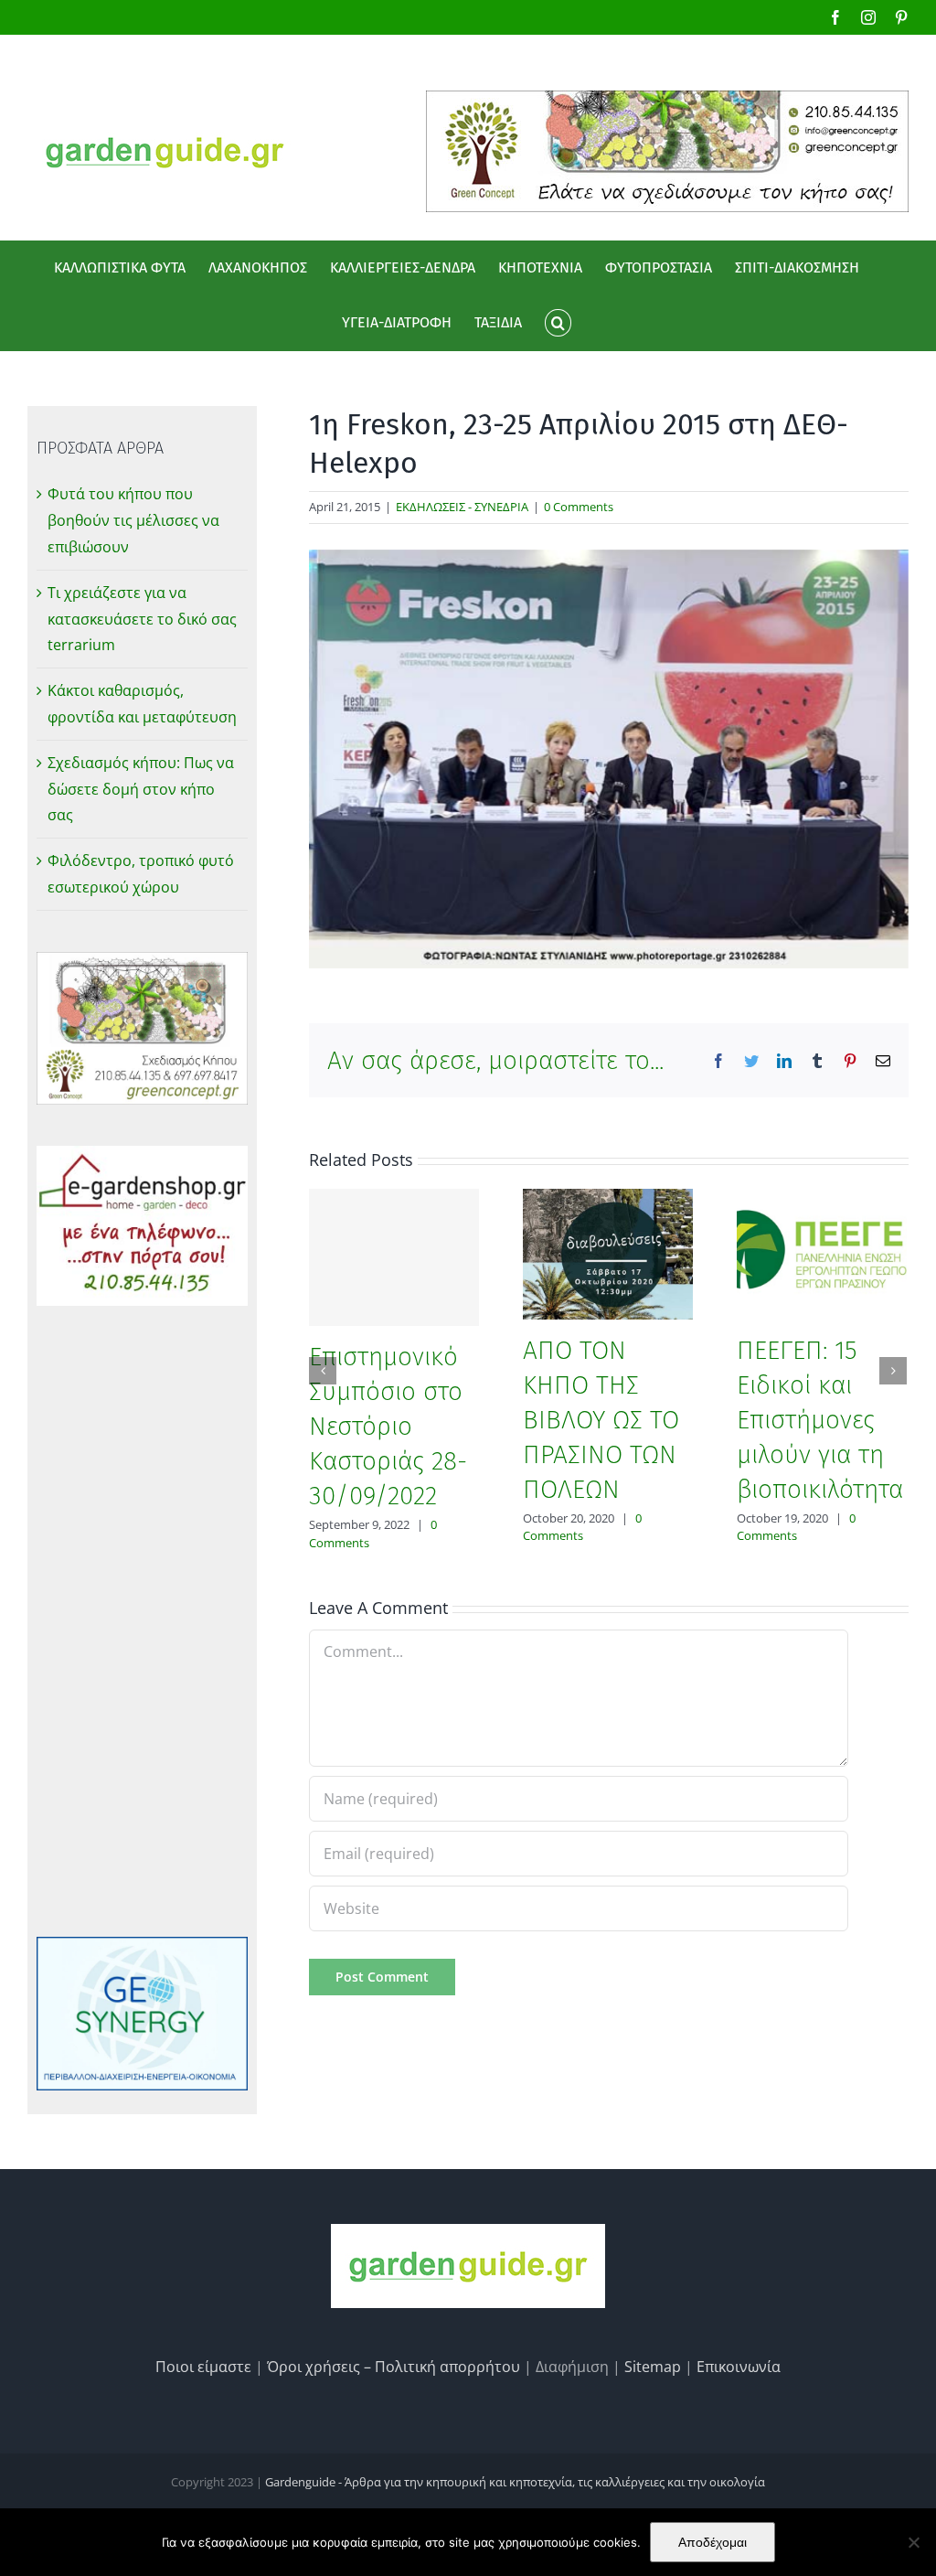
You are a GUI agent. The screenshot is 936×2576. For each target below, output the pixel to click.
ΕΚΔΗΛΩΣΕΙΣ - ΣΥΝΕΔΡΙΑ (462, 507)
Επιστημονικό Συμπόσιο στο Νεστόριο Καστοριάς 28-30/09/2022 (388, 1426)
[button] (558, 323)
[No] (913, 2542)
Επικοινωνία (739, 2367)
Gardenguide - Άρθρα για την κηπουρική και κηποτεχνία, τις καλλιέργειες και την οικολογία (515, 2482)
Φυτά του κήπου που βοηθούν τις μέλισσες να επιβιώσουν (133, 520)
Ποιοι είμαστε (203, 2367)
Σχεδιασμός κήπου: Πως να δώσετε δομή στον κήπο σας (141, 789)
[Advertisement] (142, 1621)
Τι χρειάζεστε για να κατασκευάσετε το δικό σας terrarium (142, 619)
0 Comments (579, 507)
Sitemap (653, 2367)
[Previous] (323, 1371)
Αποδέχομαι (713, 2542)
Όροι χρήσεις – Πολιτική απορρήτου (394, 2367)
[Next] (893, 1371)
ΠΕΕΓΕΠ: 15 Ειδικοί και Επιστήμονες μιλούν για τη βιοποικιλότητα (820, 1420)
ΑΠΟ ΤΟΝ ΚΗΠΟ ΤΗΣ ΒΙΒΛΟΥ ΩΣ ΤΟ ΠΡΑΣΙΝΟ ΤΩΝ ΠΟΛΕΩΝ (601, 1420)
